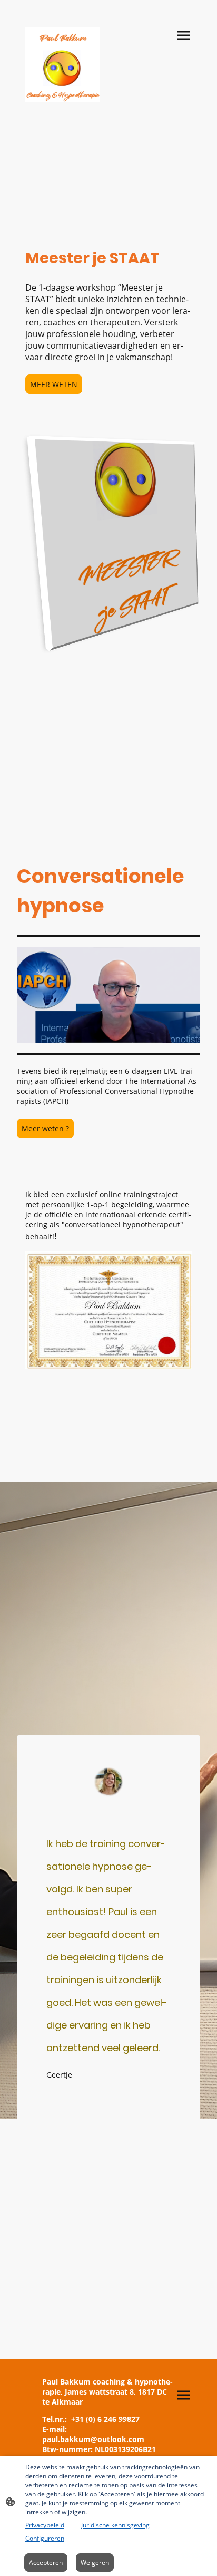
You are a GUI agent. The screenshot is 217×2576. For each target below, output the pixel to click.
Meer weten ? (45, 1128)
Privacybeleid (45, 2525)
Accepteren (46, 2563)
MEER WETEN (54, 384)
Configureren (45, 2538)
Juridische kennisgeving (115, 2525)
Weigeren (95, 2563)
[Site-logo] (63, 64)
